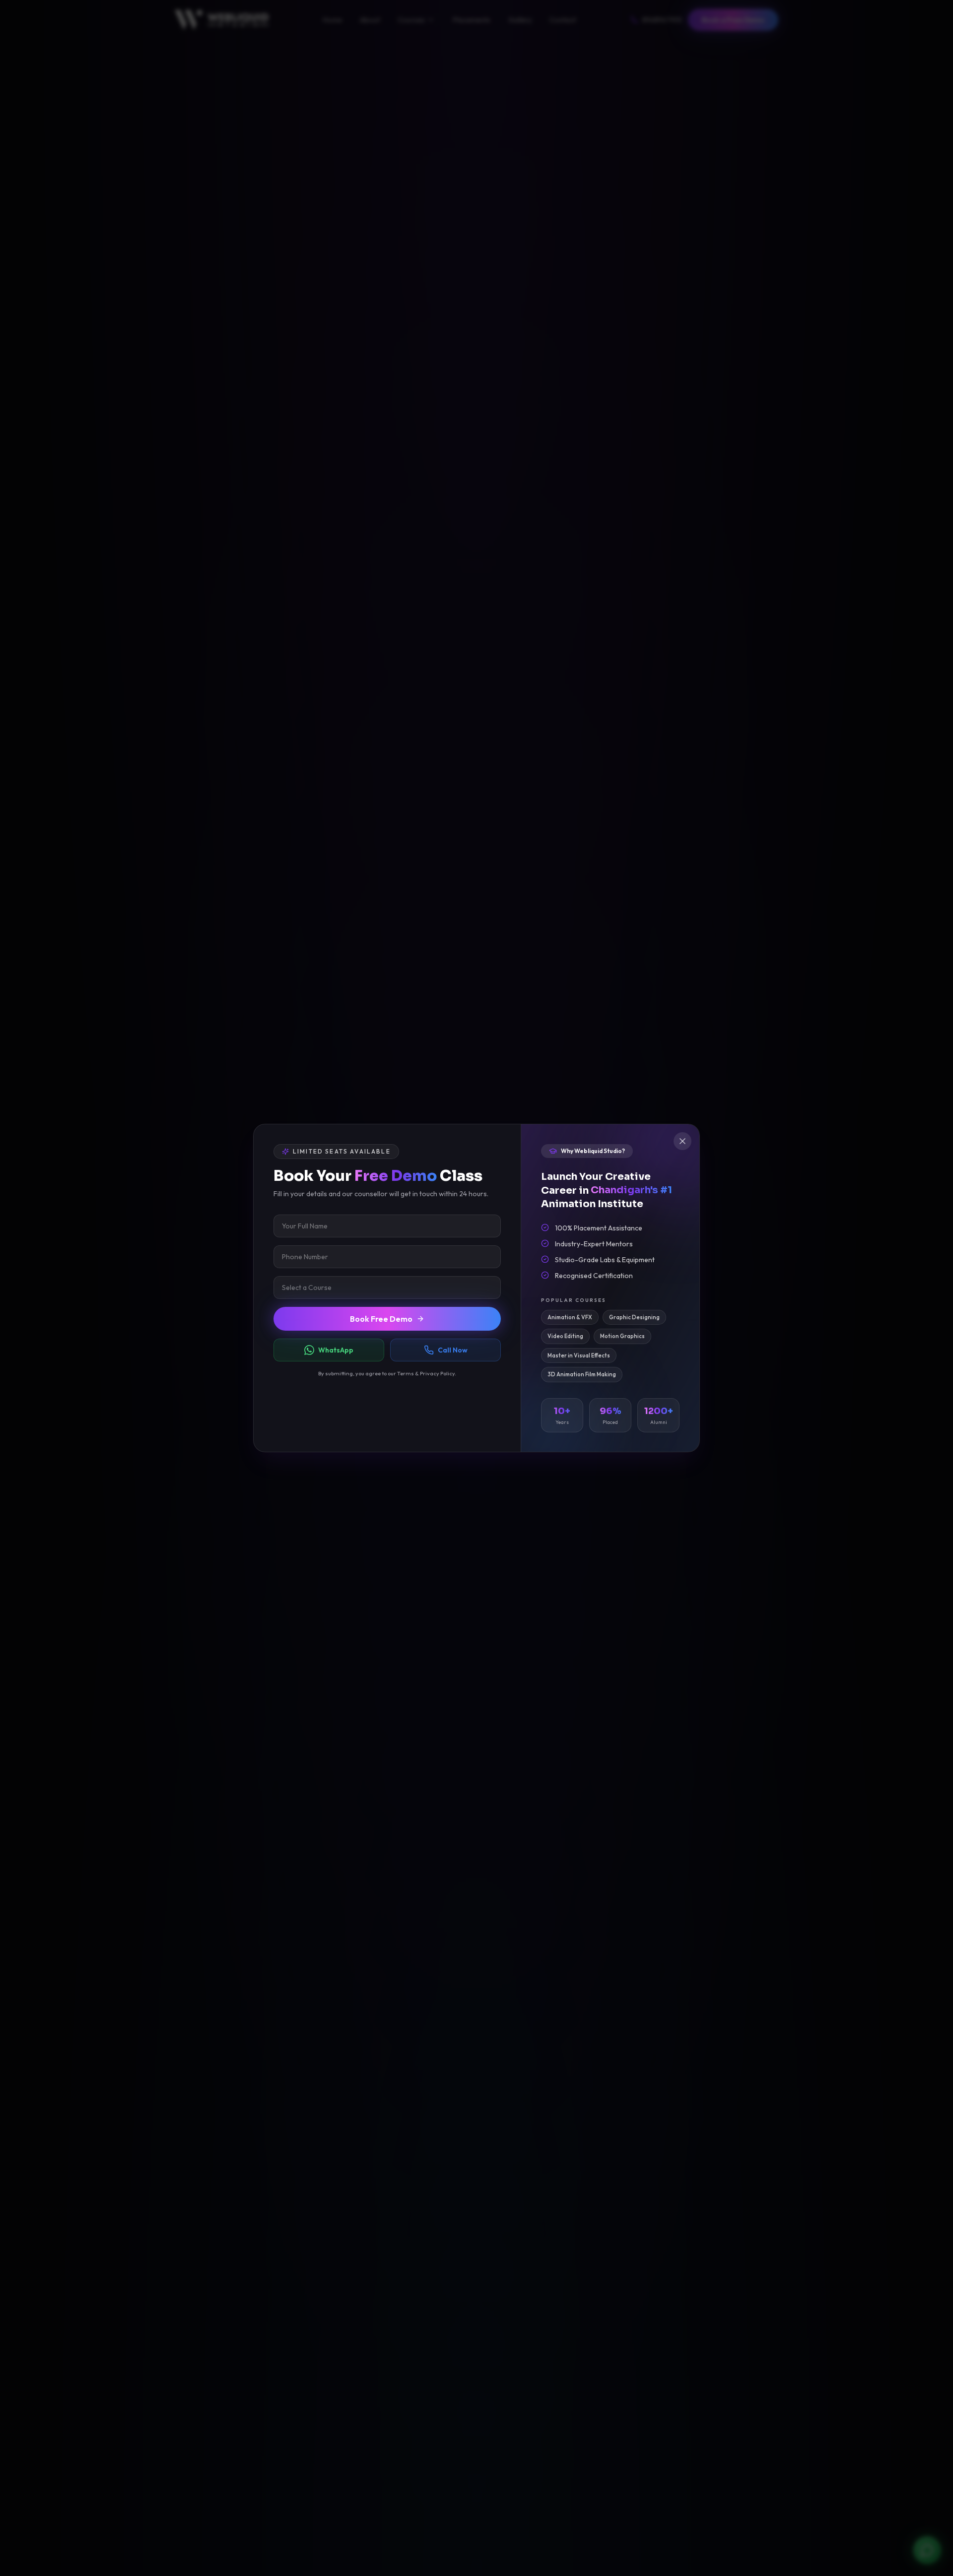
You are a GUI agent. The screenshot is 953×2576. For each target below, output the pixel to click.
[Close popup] (682, 1141)
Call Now (453, 1350)
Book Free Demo (381, 1319)
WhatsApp (336, 1350)
